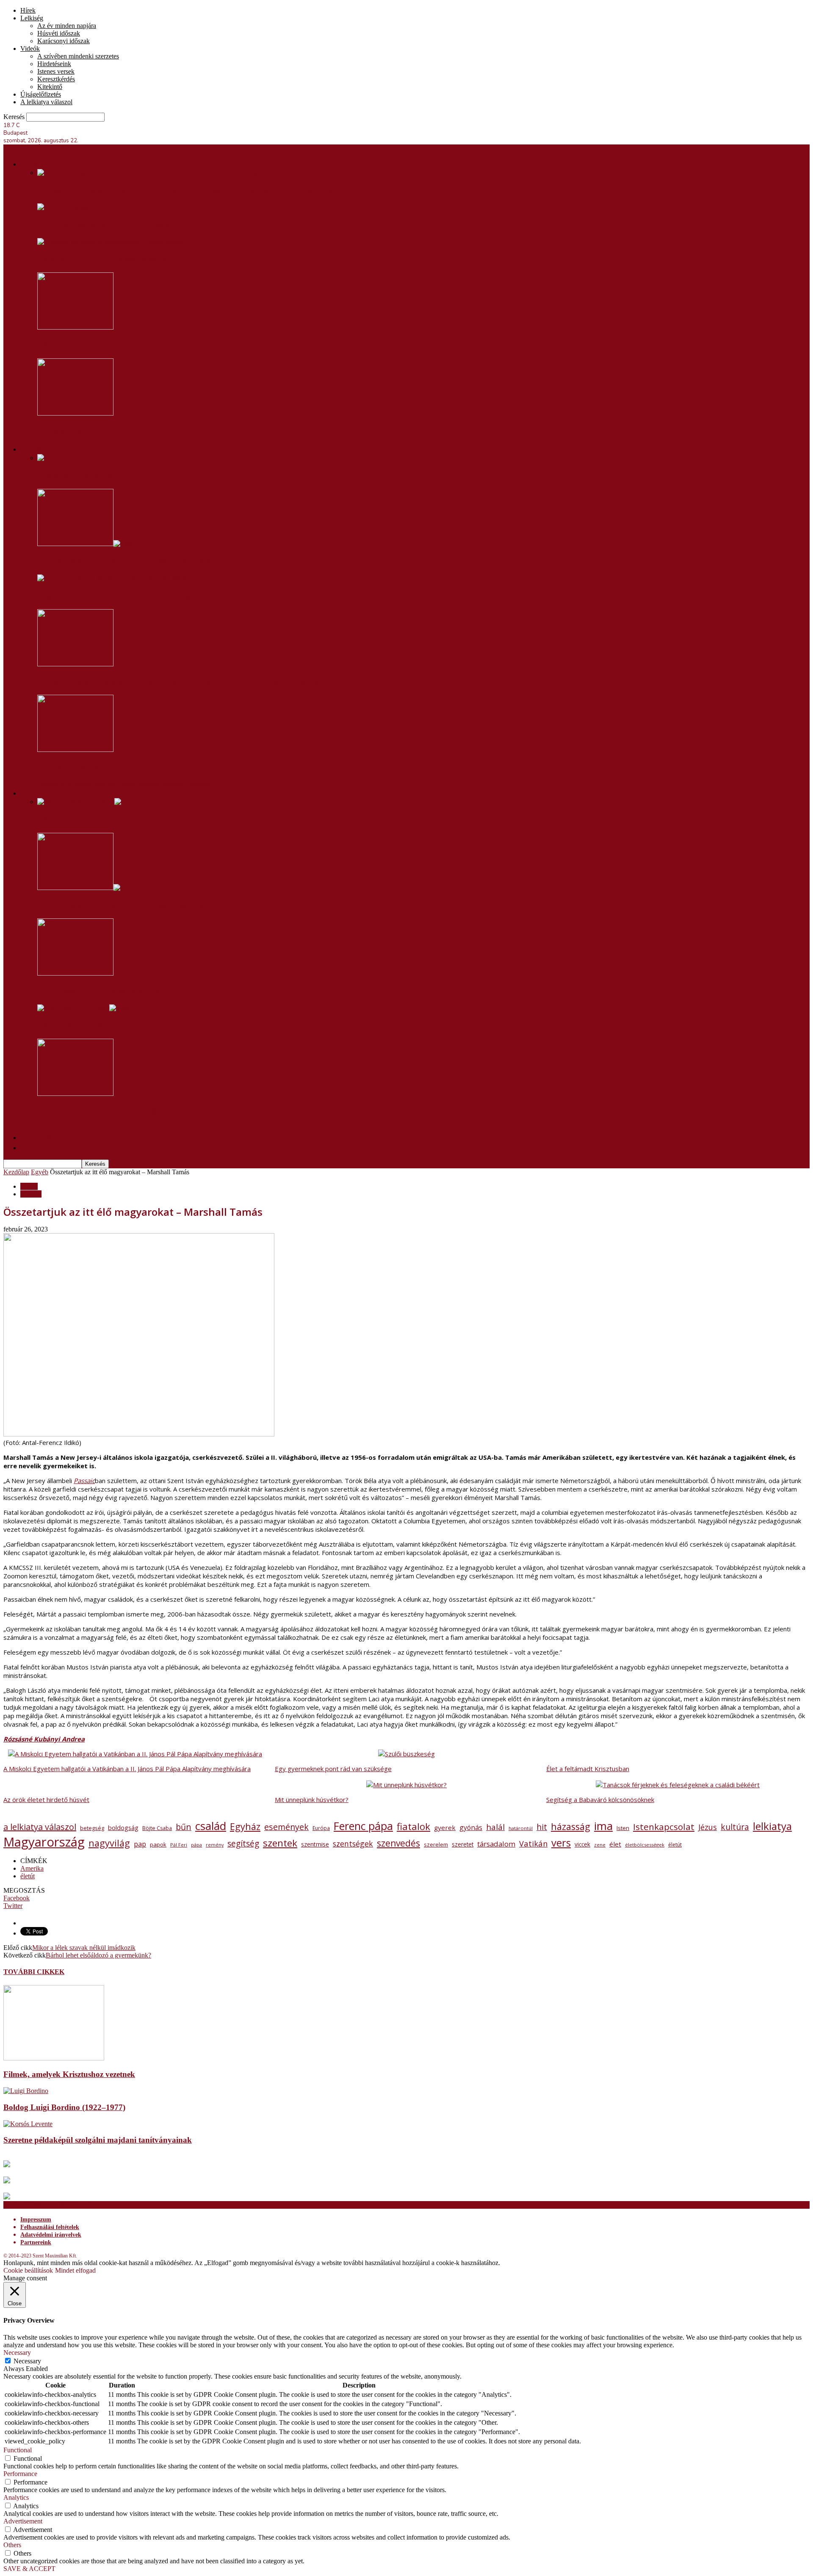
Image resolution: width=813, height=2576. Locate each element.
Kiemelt (31, 1194)
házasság (571, 1826)
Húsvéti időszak (59, 33)
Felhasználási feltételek (50, 2227)
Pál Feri (179, 1845)
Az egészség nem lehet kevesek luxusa (106, 430)
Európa (321, 1828)
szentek (280, 1843)
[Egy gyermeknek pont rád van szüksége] (64, 207)
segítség (243, 1843)
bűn (184, 1827)
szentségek (353, 1844)
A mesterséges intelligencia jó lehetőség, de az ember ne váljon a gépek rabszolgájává (189, 681)
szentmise (315, 1844)
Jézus (708, 1827)
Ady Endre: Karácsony (76, 1025)
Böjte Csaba (157, 1828)
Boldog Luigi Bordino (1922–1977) (64, 2107)
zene (600, 1845)
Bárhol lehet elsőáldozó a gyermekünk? (98, 1955)
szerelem (436, 1845)
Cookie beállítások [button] (28, 2270)
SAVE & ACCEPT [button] (29, 2569)
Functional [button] (18, 2450)
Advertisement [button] (23, 2521)
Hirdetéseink (54, 64)
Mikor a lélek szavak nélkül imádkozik (84, 1948)
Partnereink (36, 2242)
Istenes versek (56, 71)
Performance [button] (20, 2474)
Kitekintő (50, 87)
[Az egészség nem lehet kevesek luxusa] (75, 413)
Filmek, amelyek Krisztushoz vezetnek (69, 2074)
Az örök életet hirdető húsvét (46, 1800)
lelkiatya (772, 1826)
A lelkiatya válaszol (46, 102)
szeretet (463, 1844)
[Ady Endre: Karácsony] (84, 1008)
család (211, 1826)
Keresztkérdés (56, 79)
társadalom (496, 1844)
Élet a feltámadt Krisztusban (588, 1769)
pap (140, 1844)
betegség (92, 1828)
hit (542, 1827)
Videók (30, 49)
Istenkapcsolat (664, 1827)
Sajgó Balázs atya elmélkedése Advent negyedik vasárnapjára (147, 596)
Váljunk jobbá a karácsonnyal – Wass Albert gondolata (133, 561)
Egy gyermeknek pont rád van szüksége (107, 225)
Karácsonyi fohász (69, 767)
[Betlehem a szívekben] (70, 458)
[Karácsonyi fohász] (75, 750)
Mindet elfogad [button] (75, 2270)
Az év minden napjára (67, 26)
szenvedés (398, 1843)
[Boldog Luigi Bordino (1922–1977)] (26, 2091)
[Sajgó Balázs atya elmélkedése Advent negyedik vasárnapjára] (126, 578)
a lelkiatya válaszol (40, 1827)
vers (561, 1843)
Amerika (32, 1868)
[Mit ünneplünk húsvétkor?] (87, 802)
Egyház (245, 1826)
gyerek (445, 1827)
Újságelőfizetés (41, 94)
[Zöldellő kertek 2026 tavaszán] (75, 327)
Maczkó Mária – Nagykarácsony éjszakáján (112, 1111)
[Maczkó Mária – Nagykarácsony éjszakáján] (75, 1094)
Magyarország (44, 1842)
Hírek (28, 10)
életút (675, 1845)
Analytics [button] (16, 2497)
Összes (47, 784)
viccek (582, 1844)
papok (158, 1844)
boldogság (123, 1828)
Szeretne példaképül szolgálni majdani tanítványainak (98, 2140)
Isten (623, 1828)
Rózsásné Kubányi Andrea (44, 1739)
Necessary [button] (17, 2353)
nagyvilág (109, 1843)
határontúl (521, 1828)
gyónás (471, 1827)
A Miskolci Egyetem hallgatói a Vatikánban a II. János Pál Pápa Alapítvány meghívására (190, 190)
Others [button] (12, 2545)
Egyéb (40, 1172)
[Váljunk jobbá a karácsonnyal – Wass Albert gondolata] (86, 544)
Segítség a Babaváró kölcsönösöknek (102, 259)
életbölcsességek (645, 1845)
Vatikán (533, 1843)
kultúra (735, 1827)
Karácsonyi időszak (64, 41)
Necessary (27, 2361)
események (286, 1827)
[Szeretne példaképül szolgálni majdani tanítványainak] (28, 2124)
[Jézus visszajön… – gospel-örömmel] (75, 973)
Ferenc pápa (363, 1826)
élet (615, 1844)
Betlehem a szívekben (76, 475)
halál (495, 1827)
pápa (196, 1845)
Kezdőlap (16, 1172)
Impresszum (36, 2220)
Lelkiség (32, 18)
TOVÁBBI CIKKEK (34, 1972)
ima (603, 1826)
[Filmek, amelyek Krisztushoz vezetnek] (54, 2058)
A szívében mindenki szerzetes (78, 56)
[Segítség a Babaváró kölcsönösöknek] (111, 242)
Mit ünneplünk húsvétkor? (82, 819)
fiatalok (413, 1826)
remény (215, 1845)
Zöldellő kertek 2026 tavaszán (91, 345)
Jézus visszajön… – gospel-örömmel (99, 991)
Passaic (84, 1481)
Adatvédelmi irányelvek (51, 2235)
